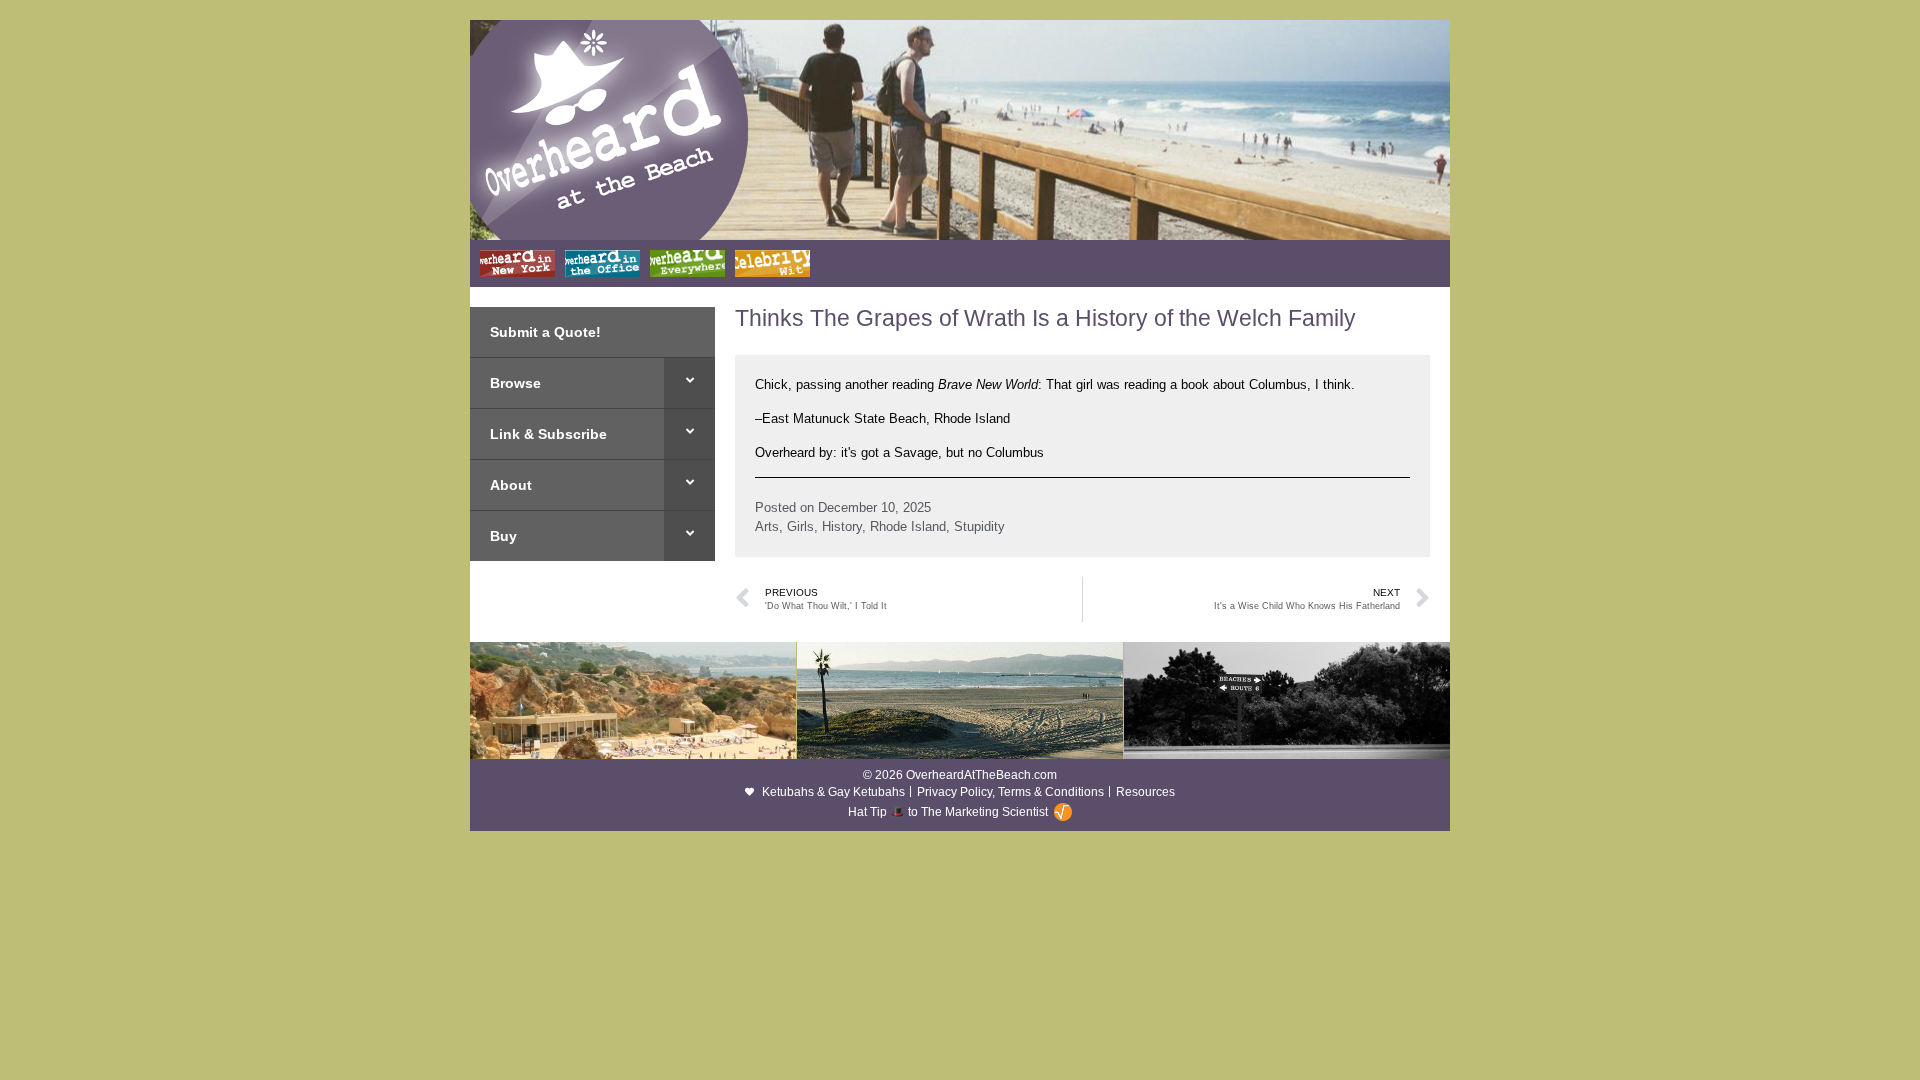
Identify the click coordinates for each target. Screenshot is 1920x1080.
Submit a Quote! (545, 332)
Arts (767, 526)
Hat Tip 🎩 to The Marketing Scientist (948, 812)
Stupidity (979, 526)
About (511, 485)
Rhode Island (908, 526)
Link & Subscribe (548, 434)
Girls (800, 526)
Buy (503, 536)
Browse (515, 383)
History (842, 526)
